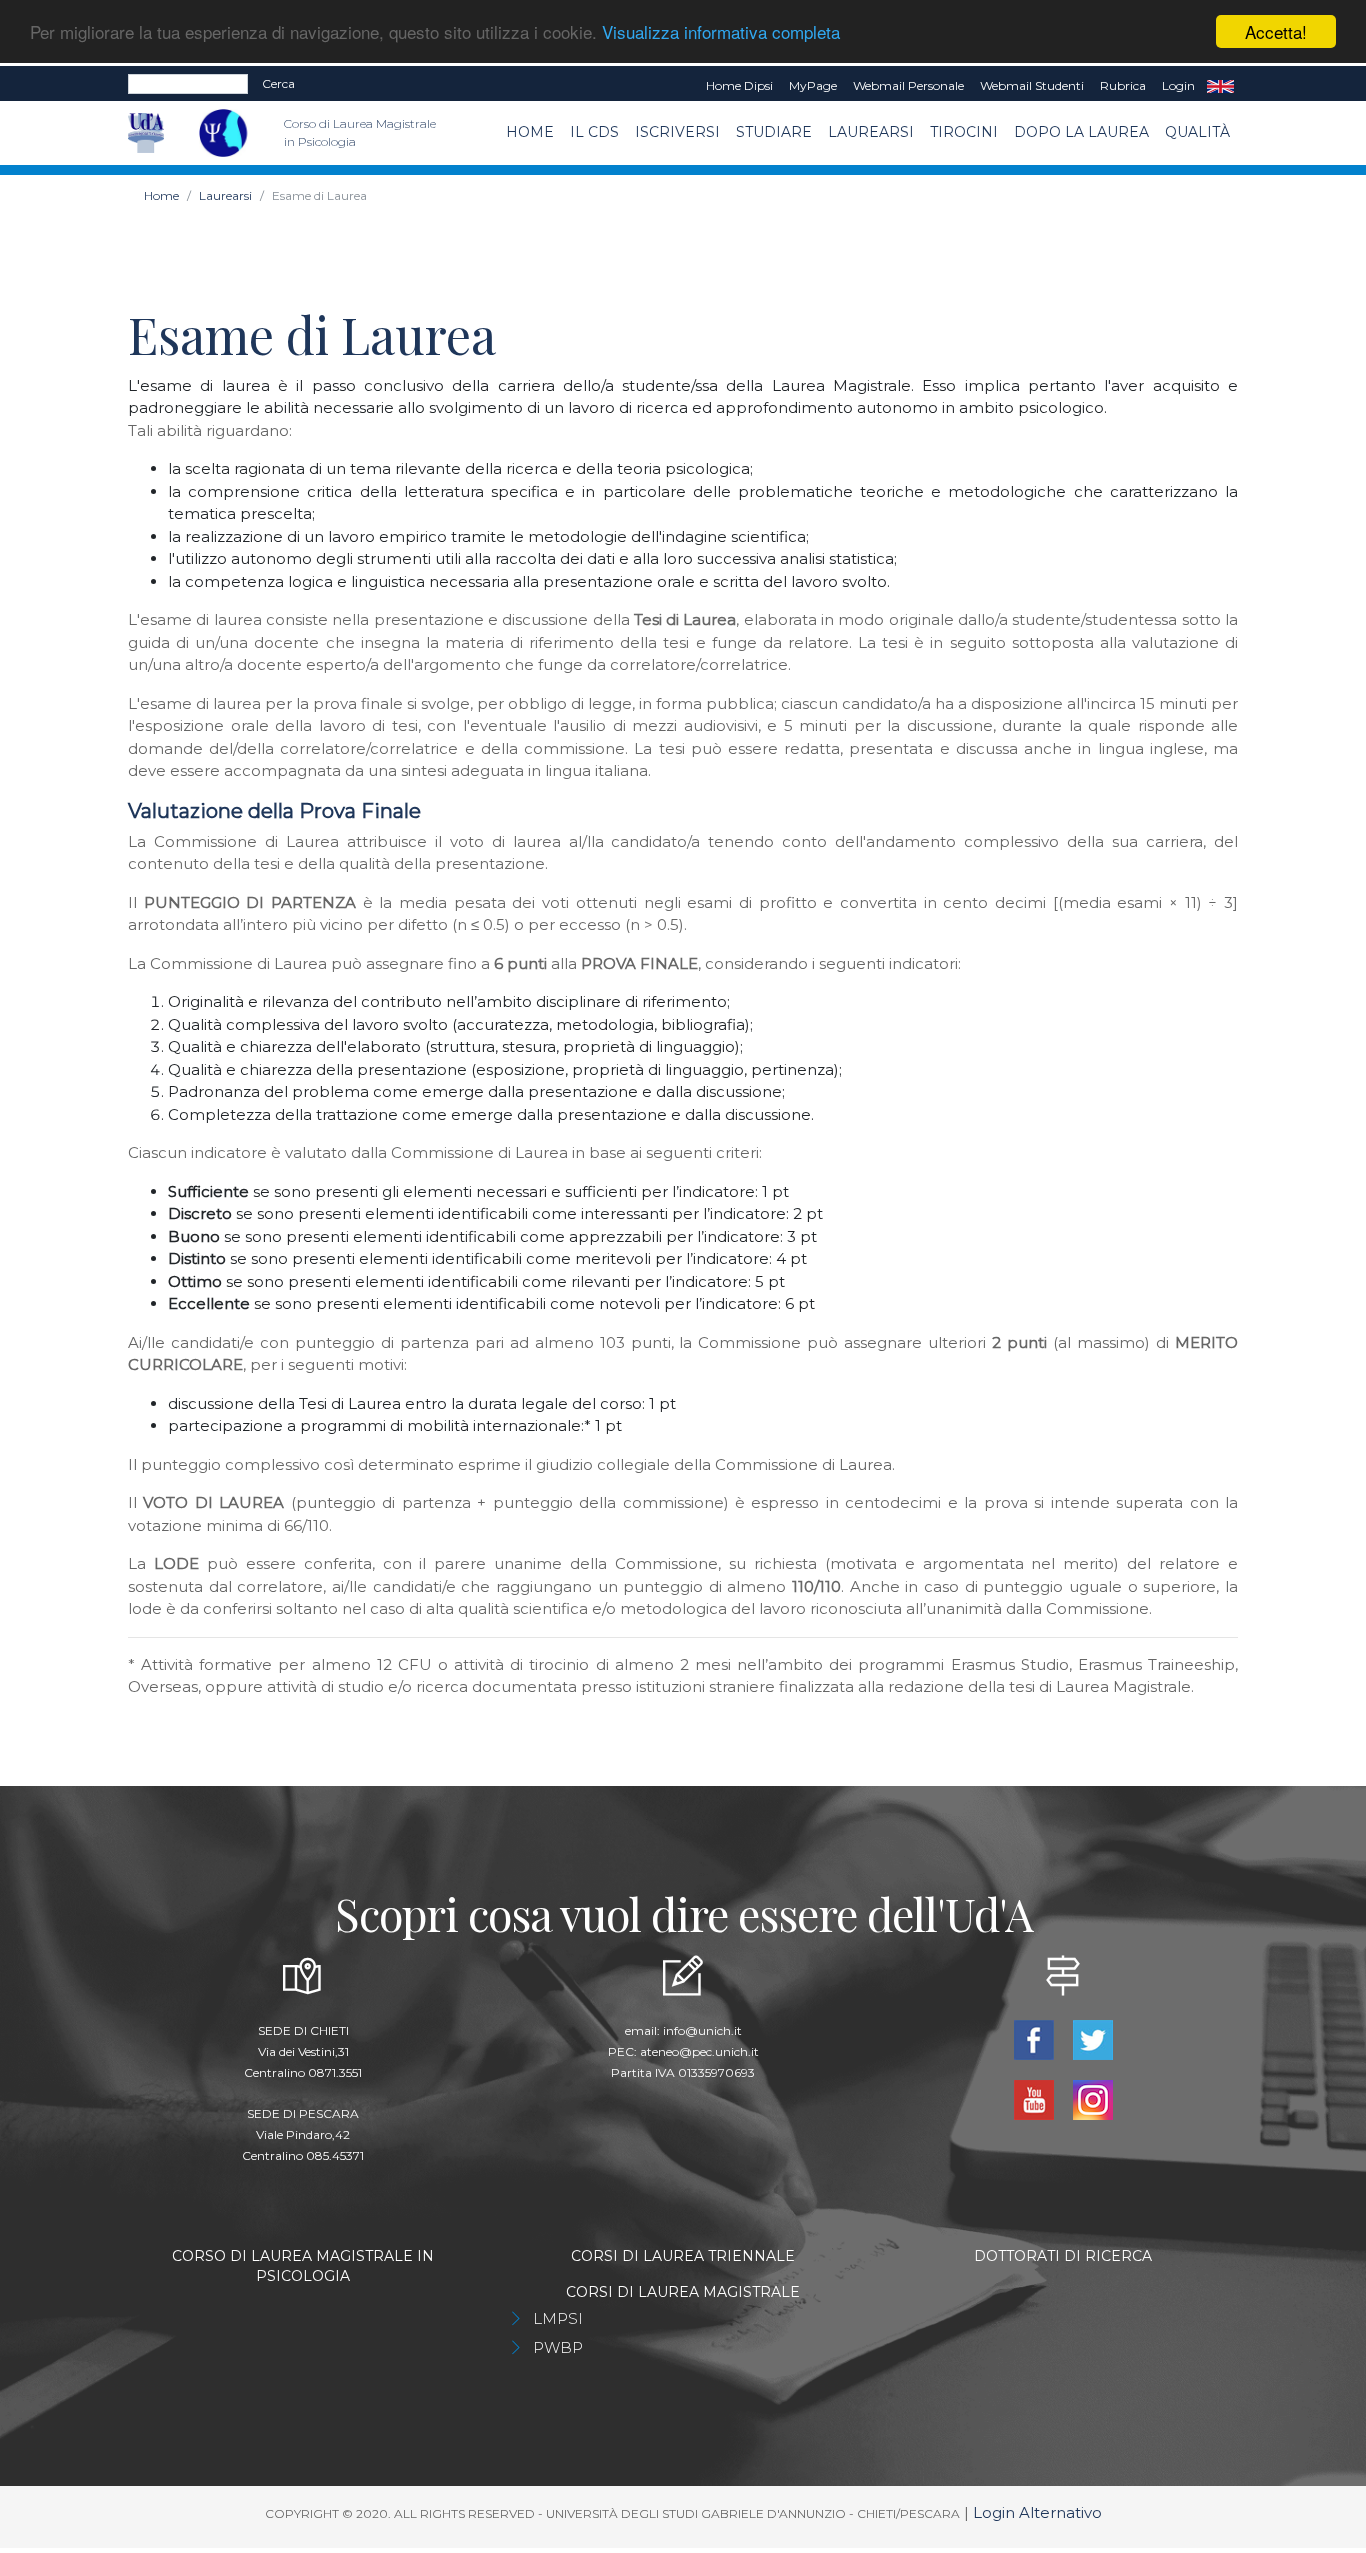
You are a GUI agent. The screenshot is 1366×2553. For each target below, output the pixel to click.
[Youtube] (1035, 2097)
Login (1178, 85)
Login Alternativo (1037, 2512)
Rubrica (1123, 85)
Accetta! (1276, 31)
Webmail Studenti (1032, 85)
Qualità (1197, 132)
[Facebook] (1035, 2037)
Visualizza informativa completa (721, 32)
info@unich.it (702, 2030)
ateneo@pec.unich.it (699, 2051)
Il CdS (594, 132)
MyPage (813, 85)
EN (1220, 86)
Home (530, 132)
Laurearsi (871, 132)
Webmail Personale (908, 85)
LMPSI (558, 2318)
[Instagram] (1092, 2097)
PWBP (558, 2347)
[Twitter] (1092, 2037)
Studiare (774, 132)
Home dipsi (739, 85)
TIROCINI (964, 132)
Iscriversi (677, 132)
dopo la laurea (1081, 132)
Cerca (278, 83)
